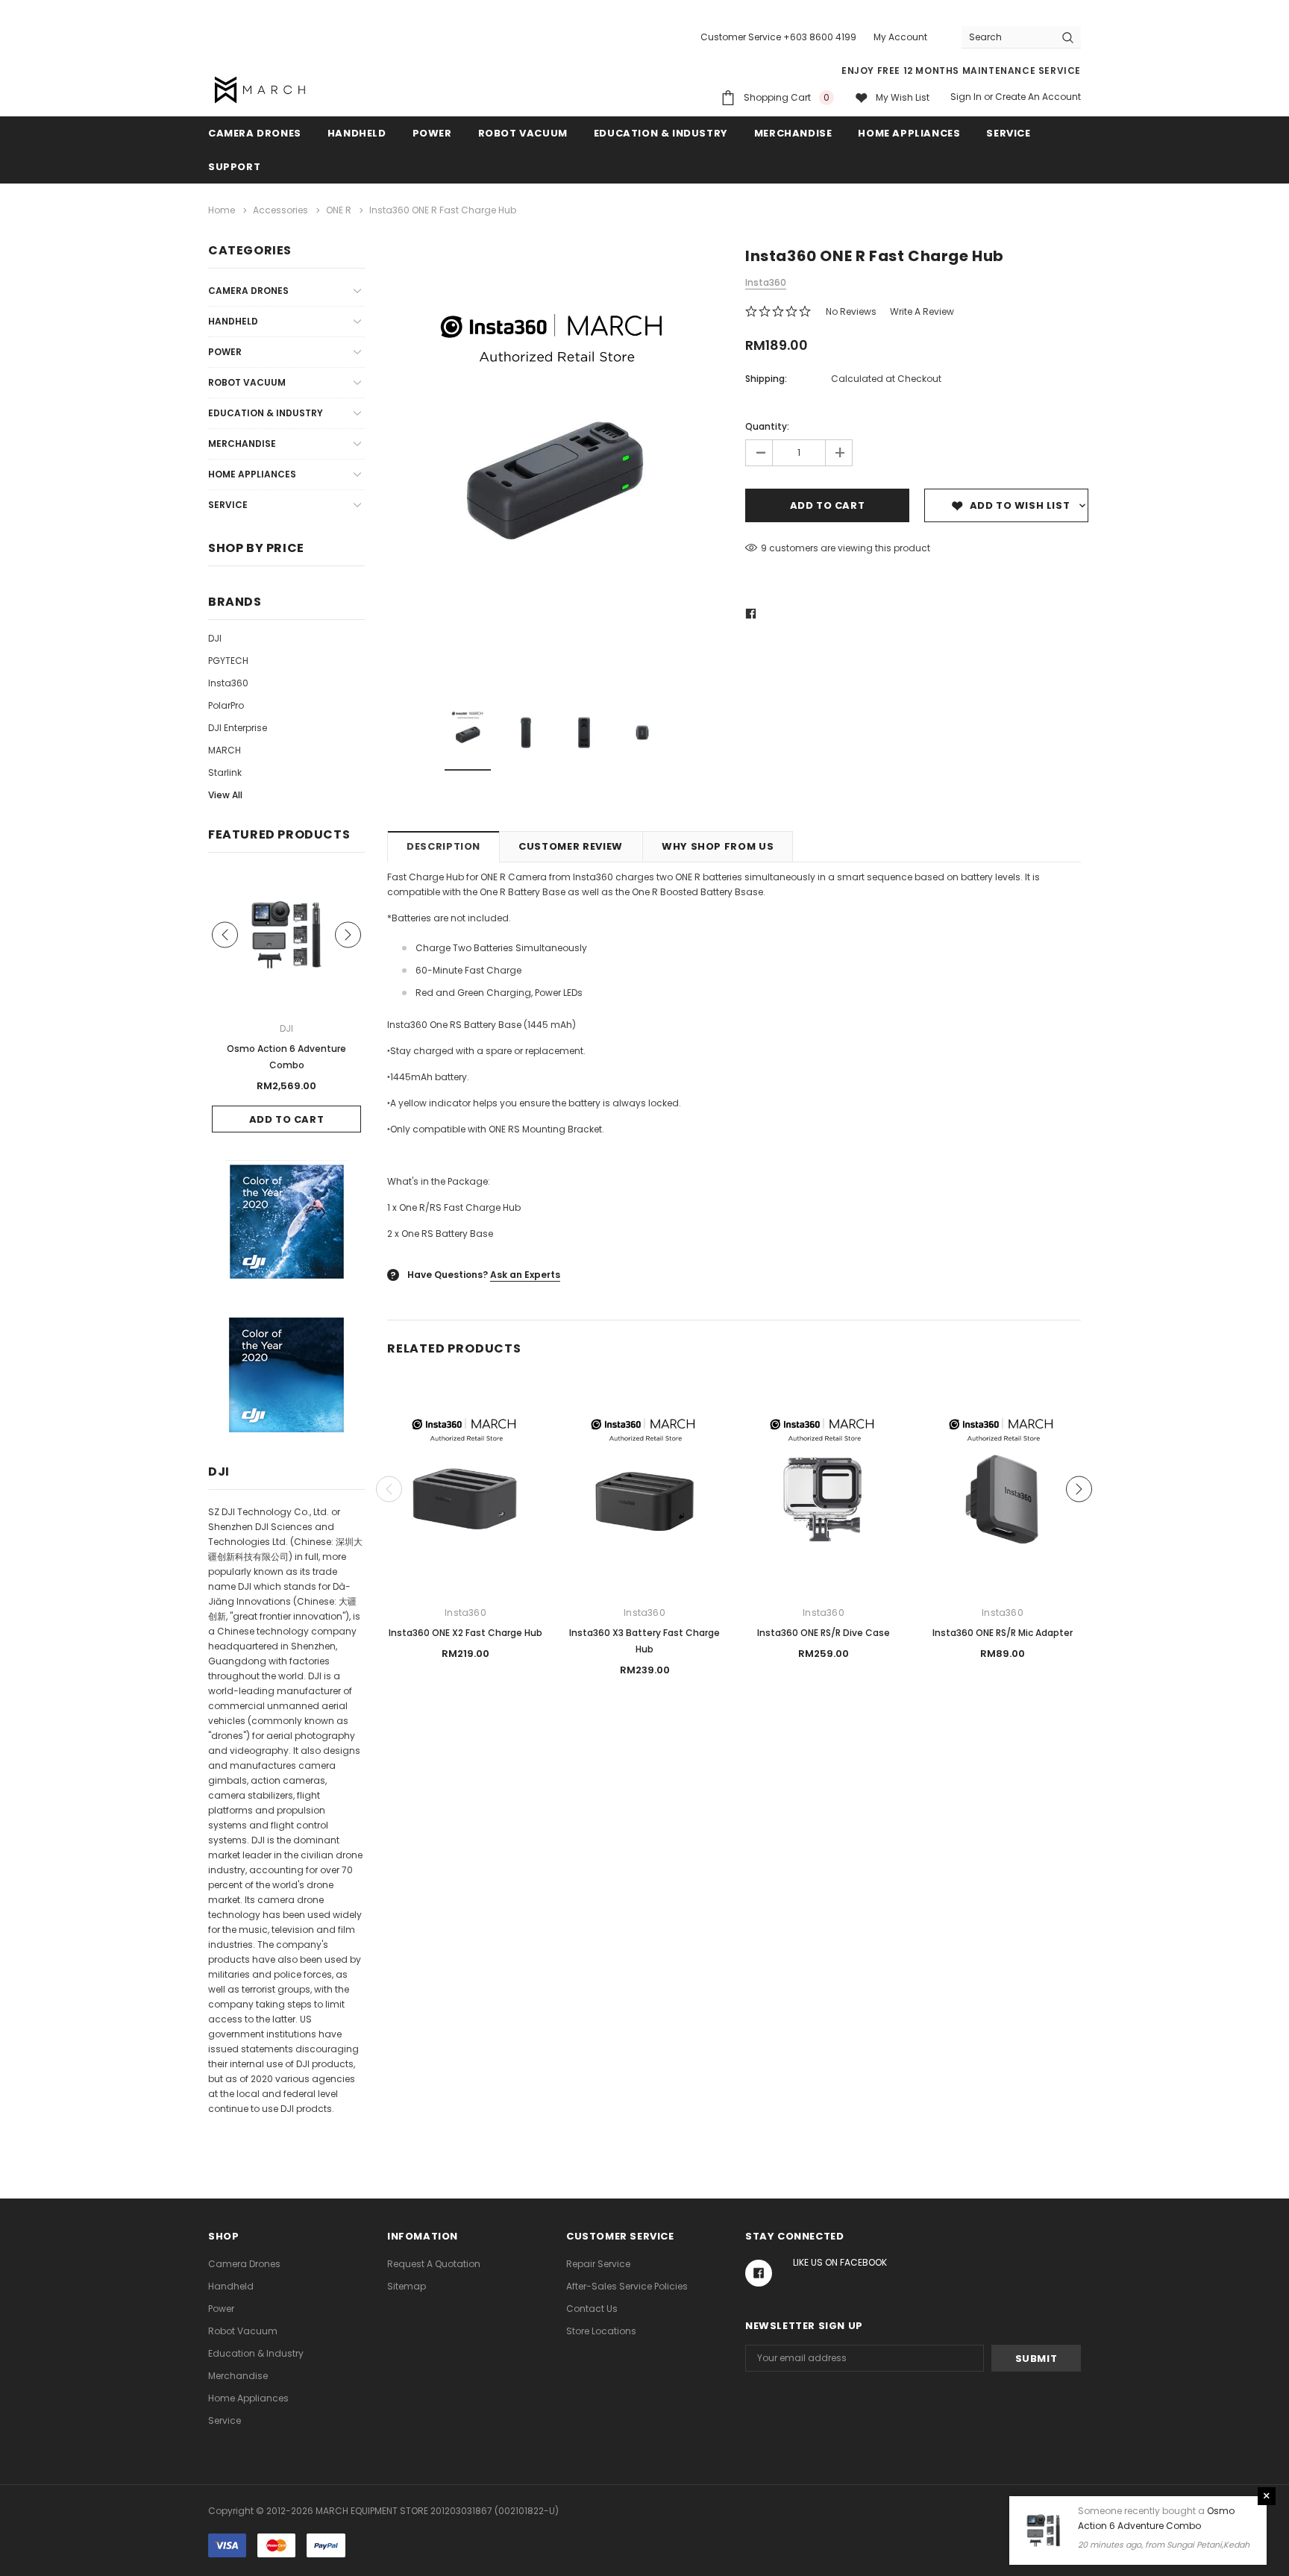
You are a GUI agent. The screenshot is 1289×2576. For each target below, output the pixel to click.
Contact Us (592, 2309)
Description (443, 846)
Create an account (1038, 97)
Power (432, 133)
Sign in (966, 97)
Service (1008, 133)
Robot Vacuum (523, 133)
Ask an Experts (525, 1275)
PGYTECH (228, 661)
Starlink (225, 773)
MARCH (225, 750)
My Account (900, 37)
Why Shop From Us (718, 846)
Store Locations (601, 2331)
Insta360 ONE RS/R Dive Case (824, 1633)
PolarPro (226, 705)
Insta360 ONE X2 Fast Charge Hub (465, 1633)
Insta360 (228, 683)
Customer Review (571, 846)
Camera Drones (255, 133)
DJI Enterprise (238, 728)
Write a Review (922, 311)
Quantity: (767, 426)
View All (225, 795)
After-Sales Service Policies (627, 2286)
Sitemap (407, 2286)
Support (234, 167)
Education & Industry (661, 133)
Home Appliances (909, 133)
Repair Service (598, 2264)
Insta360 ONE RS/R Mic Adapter (1003, 1633)
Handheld (357, 133)
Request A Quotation (434, 2264)
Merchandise (793, 133)
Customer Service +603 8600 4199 (778, 37)
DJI (215, 638)
